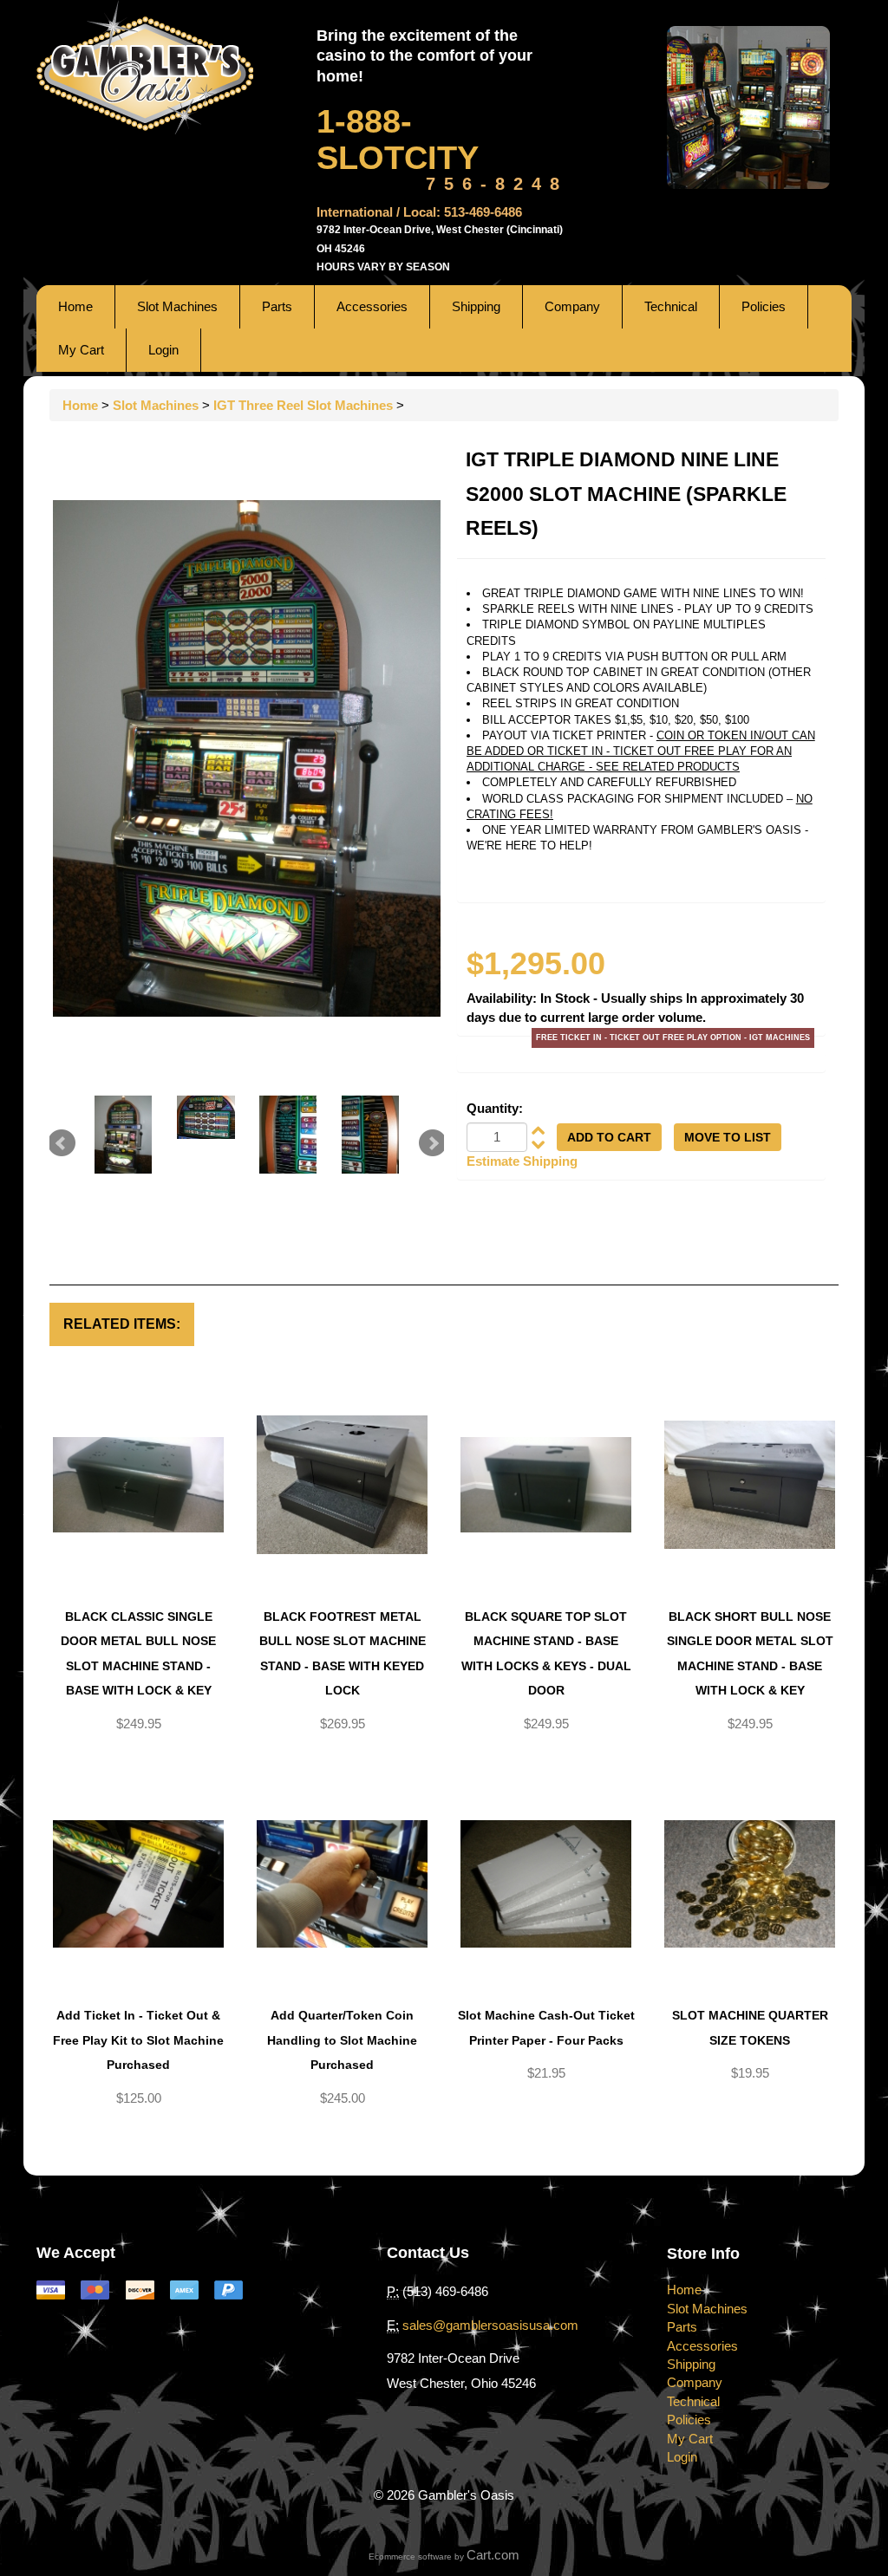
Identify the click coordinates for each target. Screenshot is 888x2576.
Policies (764, 306)
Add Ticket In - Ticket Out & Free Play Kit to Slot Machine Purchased (138, 2040)
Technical (671, 306)
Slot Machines (177, 306)
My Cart (81, 350)
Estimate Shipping (522, 1161)
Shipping (476, 306)
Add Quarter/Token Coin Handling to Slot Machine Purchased (342, 2040)
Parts (277, 306)
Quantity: (495, 1108)
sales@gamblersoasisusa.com (490, 2325)
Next (433, 1143)
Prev (62, 1143)
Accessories (372, 306)
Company (572, 306)
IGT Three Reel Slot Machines (303, 405)
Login (163, 350)
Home (75, 306)
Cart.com (493, 2555)
